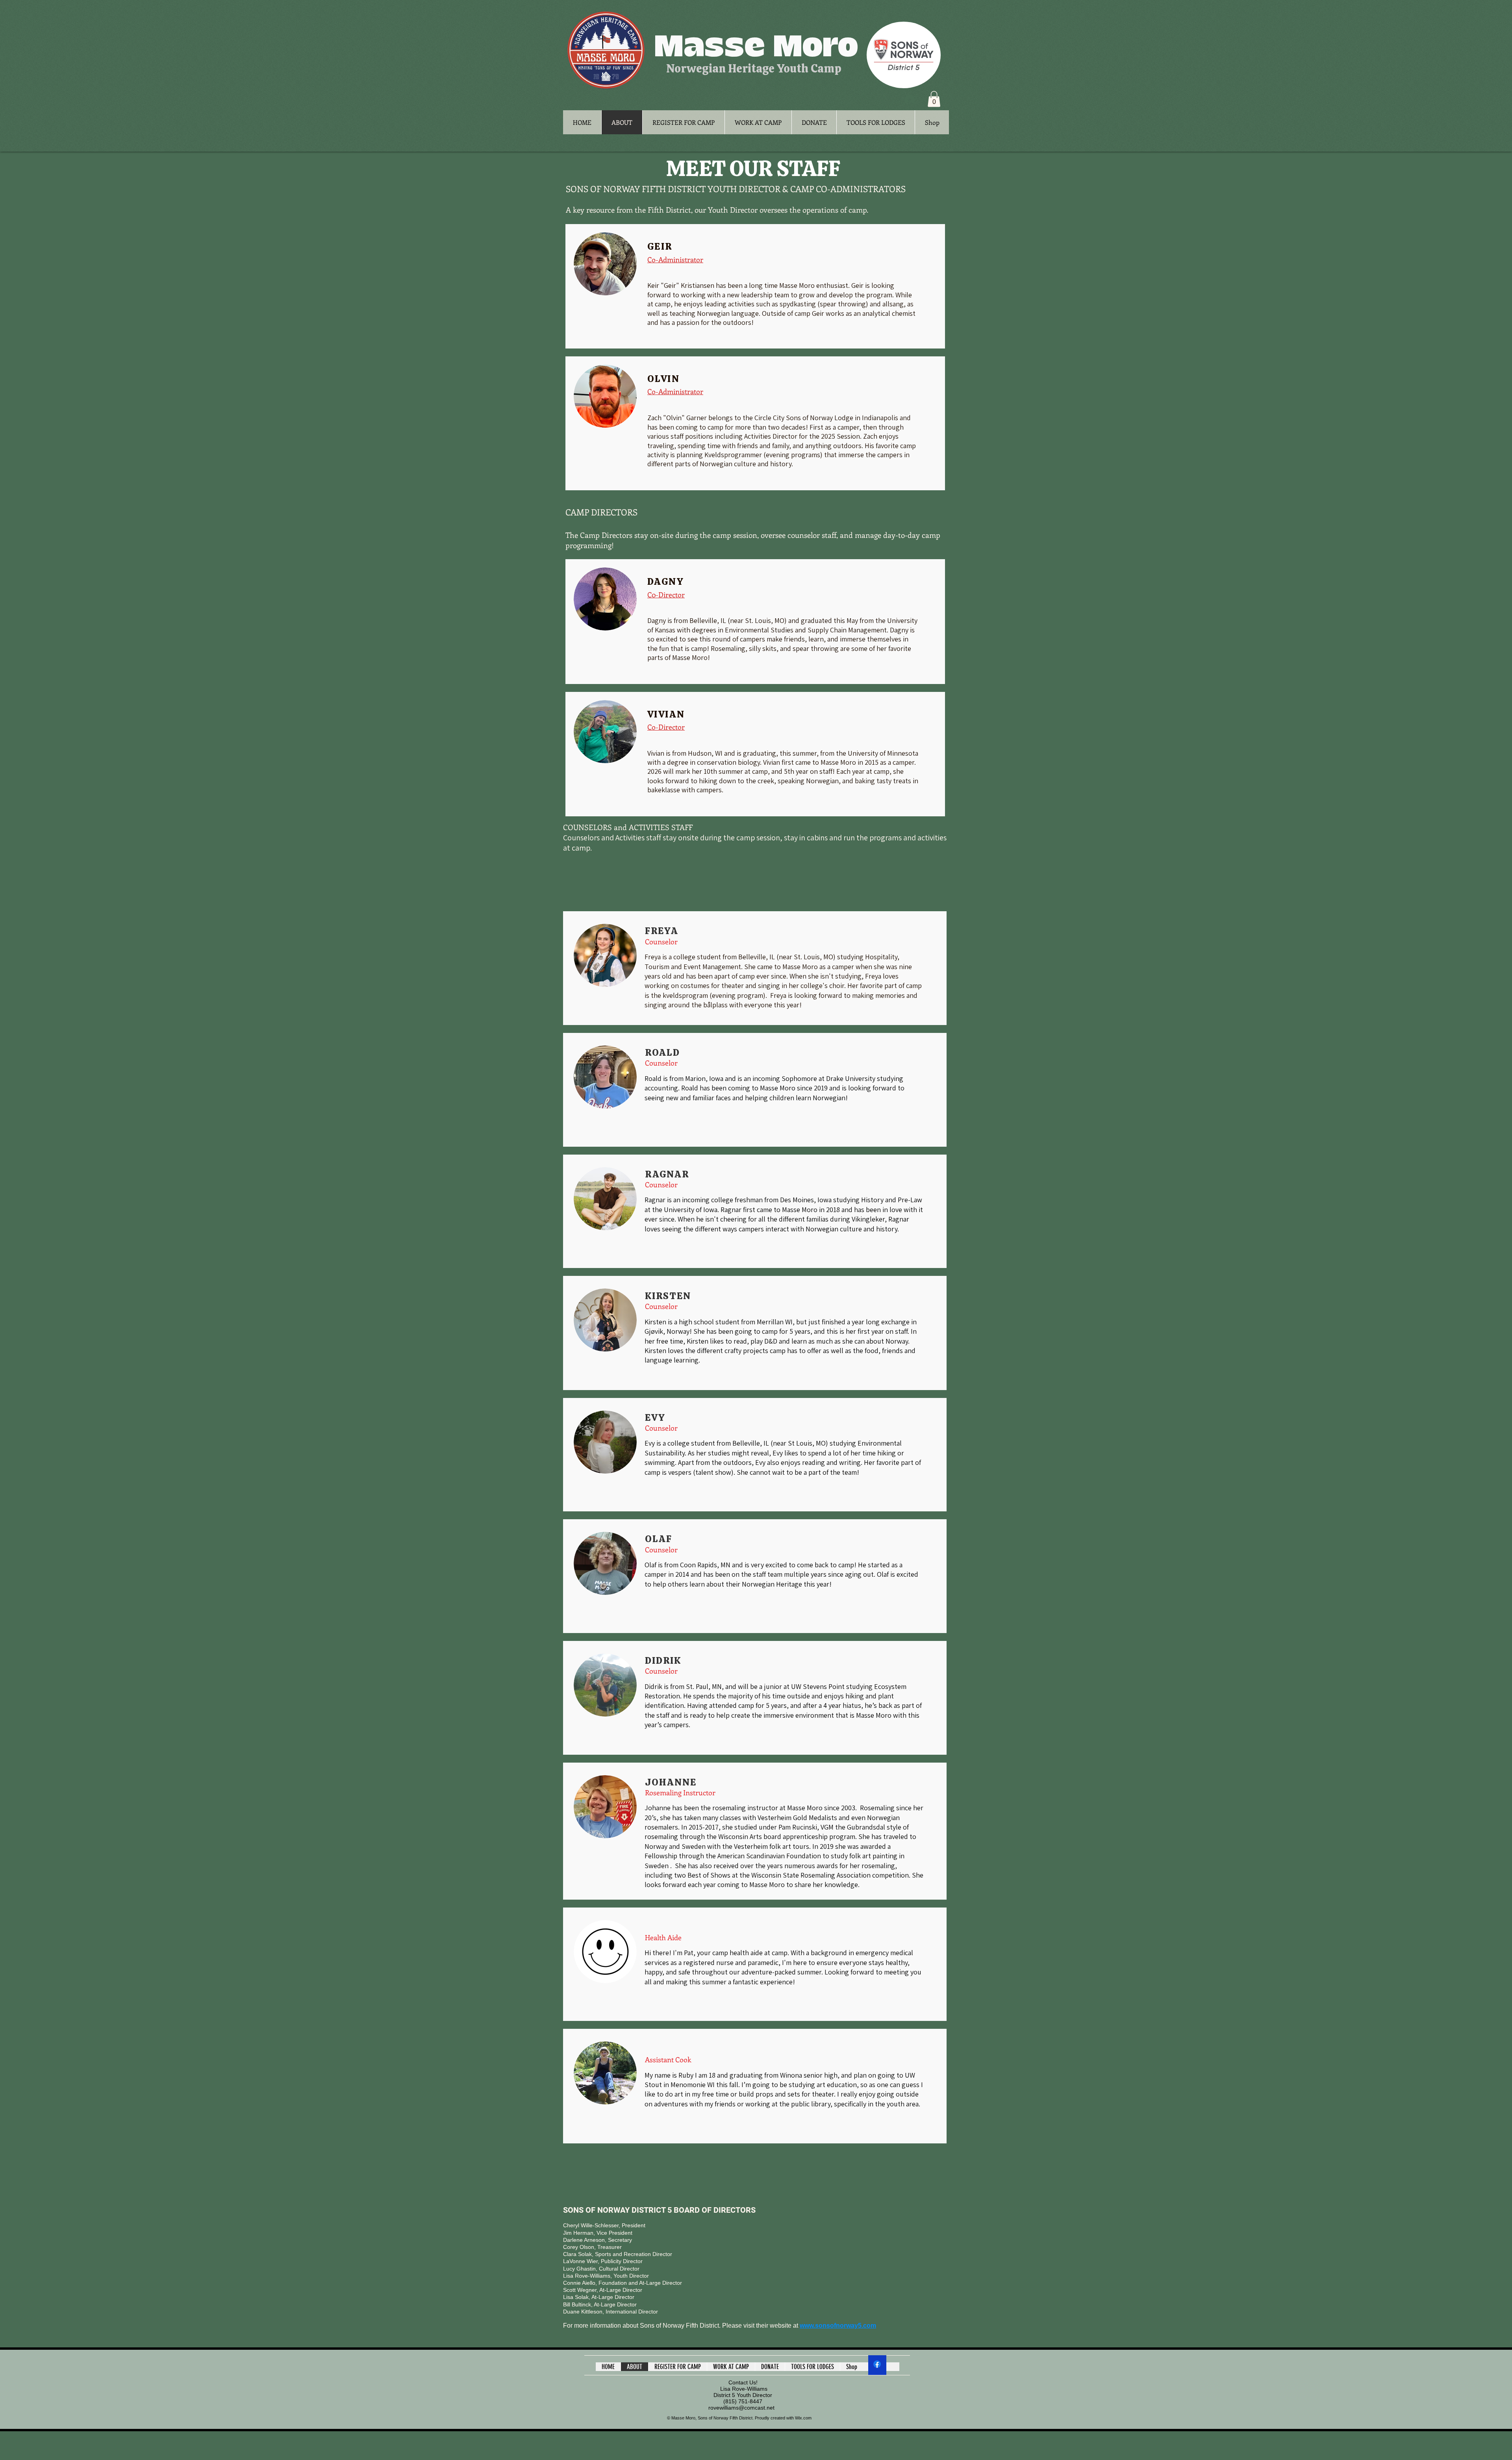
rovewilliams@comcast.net (741, 2408)
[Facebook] (877, 2364)
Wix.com (803, 2418)
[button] (934, 99)
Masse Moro (756, 47)
